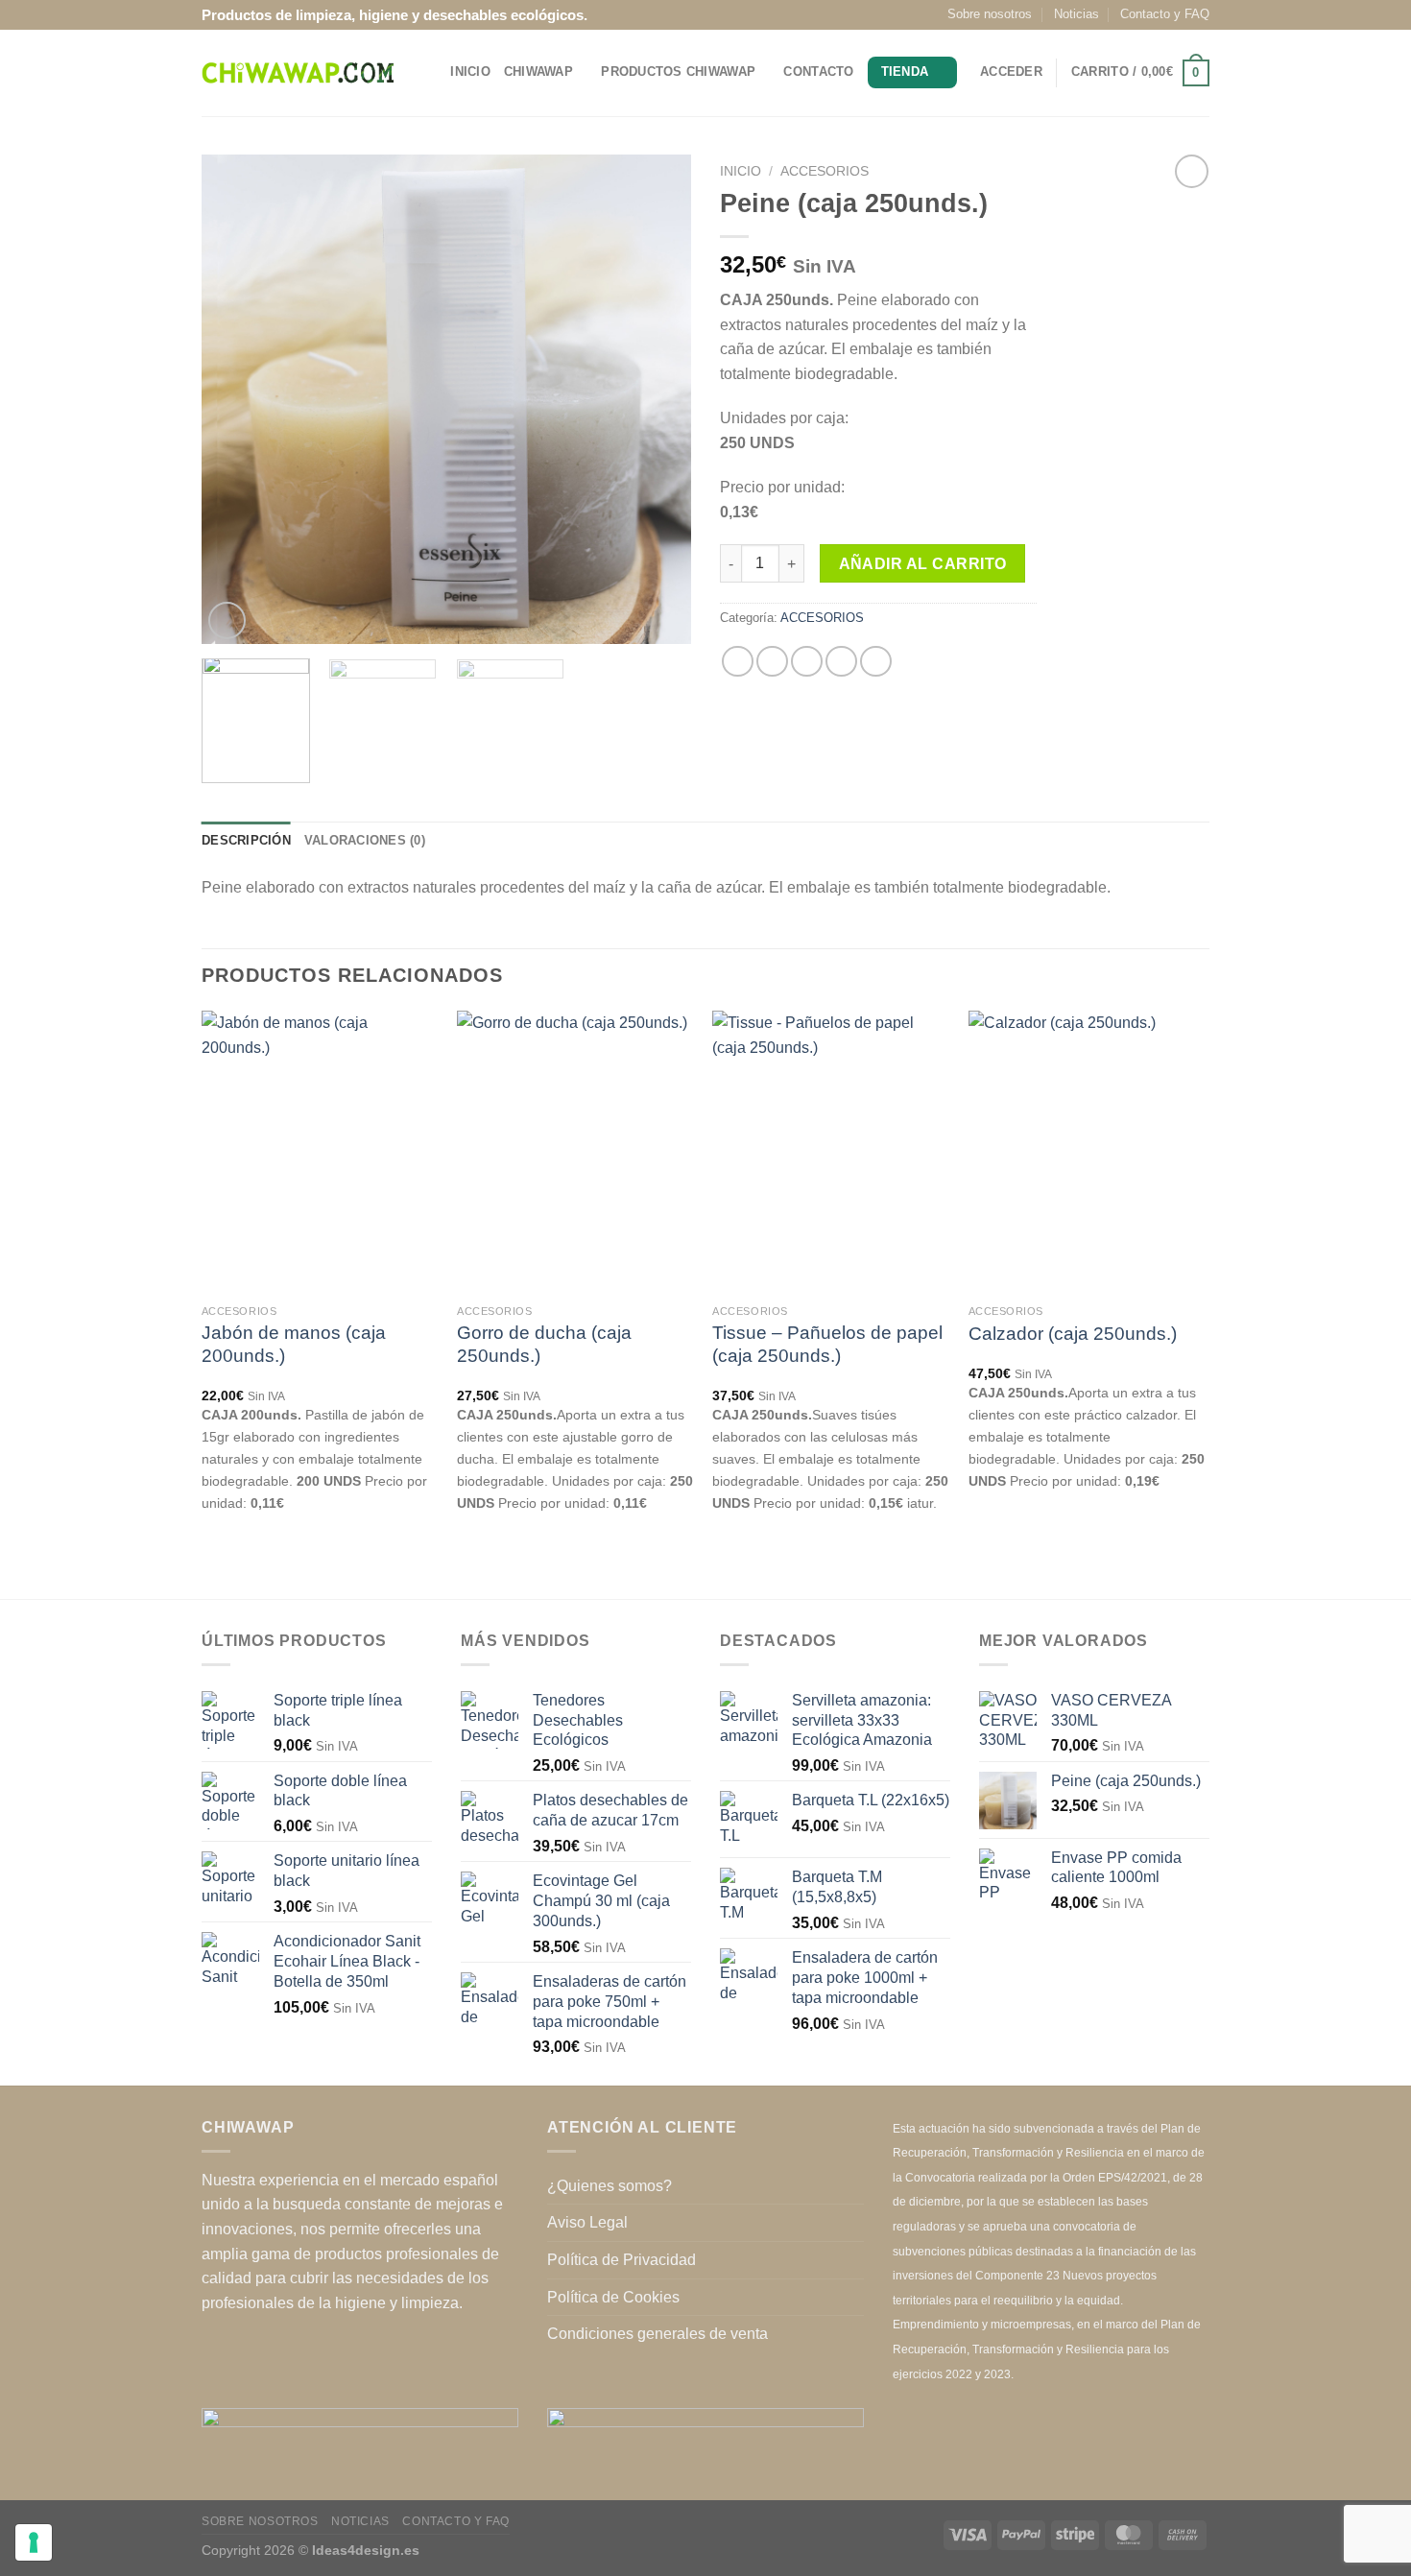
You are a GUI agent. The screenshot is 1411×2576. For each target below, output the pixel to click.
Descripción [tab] (246, 840)
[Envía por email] (807, 662)
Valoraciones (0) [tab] (365, 840)
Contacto (818, 72)
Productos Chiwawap (678, 72)
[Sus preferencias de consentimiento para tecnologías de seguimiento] (34, 2542)
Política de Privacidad (622, 2260)
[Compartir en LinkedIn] (876, 662)
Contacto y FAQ (1165, 14)
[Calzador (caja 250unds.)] (1087, 1153)
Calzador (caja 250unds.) (1073, 1334)
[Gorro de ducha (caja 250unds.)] (575, 1153)
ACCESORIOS (825, 171)
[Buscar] (430, 73)
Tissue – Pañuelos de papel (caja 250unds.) (827, 1344)
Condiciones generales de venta (658, 2334)
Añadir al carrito (923, 564)
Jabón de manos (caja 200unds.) (294, 1344)
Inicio (470, 72)
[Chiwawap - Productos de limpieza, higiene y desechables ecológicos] (298, 73)
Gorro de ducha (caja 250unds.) (544, 1344)
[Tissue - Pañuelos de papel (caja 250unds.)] (831, 1153)
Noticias (1076, 14)
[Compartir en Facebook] (738, 662)
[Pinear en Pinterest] (841, 662)
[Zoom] (227, 620)
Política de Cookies (613, 2297)
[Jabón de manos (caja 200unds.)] (320, 1153)
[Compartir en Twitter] (772, 662)
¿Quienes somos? (610, 2186)
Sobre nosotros (990, 14)
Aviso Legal (587, 2222)
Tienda (905, 72)
